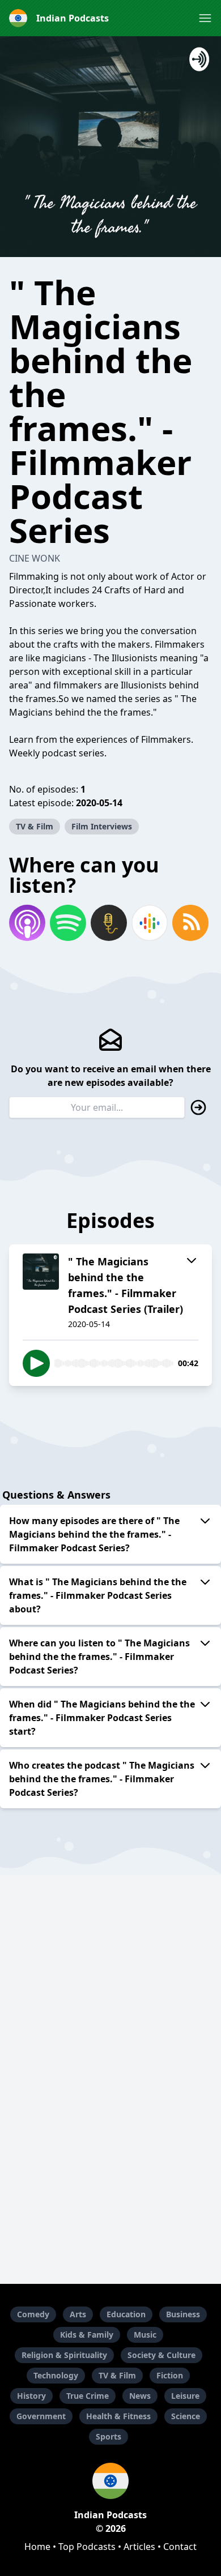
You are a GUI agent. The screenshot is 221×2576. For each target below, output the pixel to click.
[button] (205, 18)
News (140, 2396)
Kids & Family (87, 2335)
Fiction (170, 2375)
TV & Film (35, 826)
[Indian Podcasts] (110, 2481)
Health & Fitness (118, 2416)
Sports (109, 2436)
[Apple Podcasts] (27, 923)
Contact (180, 2547)
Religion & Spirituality (64, 2355)
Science (186, 2416)
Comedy (33, 2314)
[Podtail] (109, 923)
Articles (139, 2547)
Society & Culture (161, 2355)
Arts (78, 2314)
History (31, 2396)
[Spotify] (68, 923)
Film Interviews (102, 826)
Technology (56, 2375)
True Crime (88, 2396)
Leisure (185, 2396)
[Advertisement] (110, 2177)
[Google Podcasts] (150, 923)
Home (37, 2547)
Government (41, 2416)
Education (126, 2314)
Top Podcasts (87, 2547)
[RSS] (190, 923)
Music (145, 2335)
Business (183, 2314)
